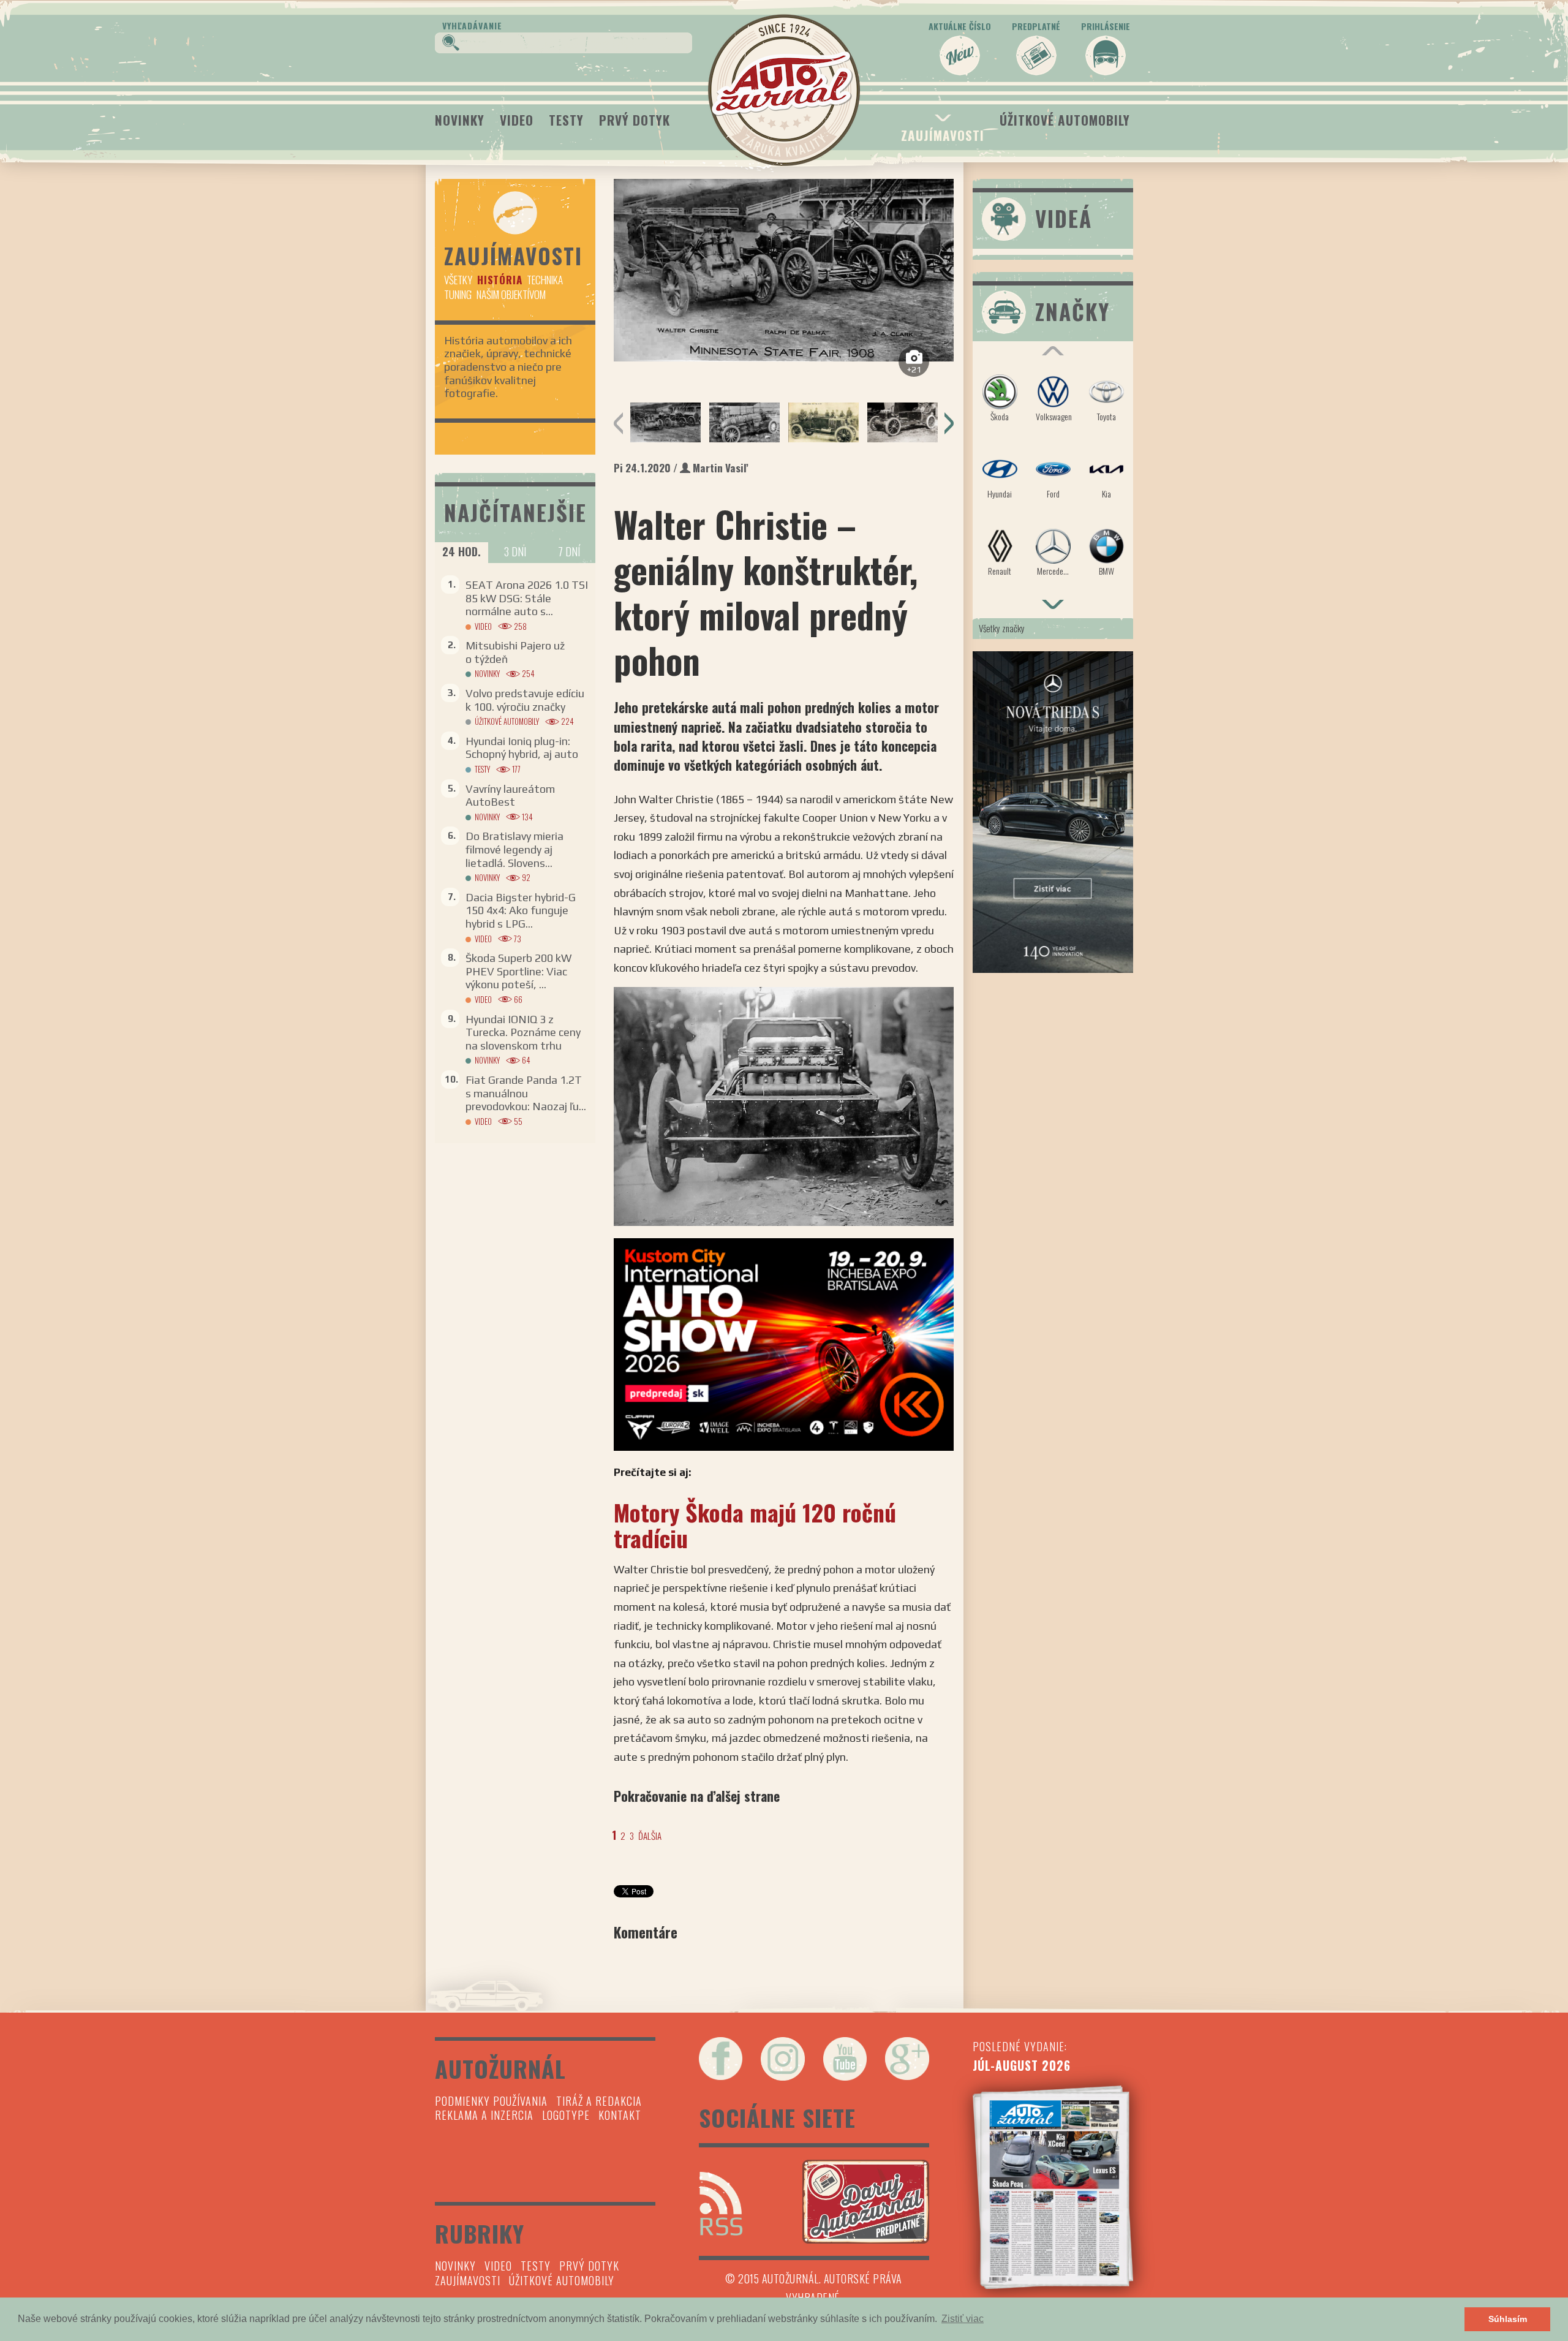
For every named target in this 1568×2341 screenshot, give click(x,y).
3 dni (515, 551)
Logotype (566, 2115)
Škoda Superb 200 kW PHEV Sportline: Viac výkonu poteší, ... (518, 971)
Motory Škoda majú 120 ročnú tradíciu (755, 1525)
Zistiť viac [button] (963, 2319)
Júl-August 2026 (1022, 2065)
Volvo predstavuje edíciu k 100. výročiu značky (525, 700)
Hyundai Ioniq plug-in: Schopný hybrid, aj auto (522, 748)
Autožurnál (784, 90)
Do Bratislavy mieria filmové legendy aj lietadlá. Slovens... (514, 849)
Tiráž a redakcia (599, 2101)
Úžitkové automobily (1065, 120)
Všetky (458, 280)
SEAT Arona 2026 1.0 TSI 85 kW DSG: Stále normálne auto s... (527, 598)
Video (517, 120)
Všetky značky (1002, 628)
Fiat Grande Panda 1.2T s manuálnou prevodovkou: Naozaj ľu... (526, 1093)
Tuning (458, 294)
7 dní (569, 551)
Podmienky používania (491, 2101)
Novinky (460, 120)
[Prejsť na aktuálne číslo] (1053, 2187)
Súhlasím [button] (1508, 2319)
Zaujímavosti (943, 135)
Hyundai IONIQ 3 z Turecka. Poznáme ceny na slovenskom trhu (523, 1032)
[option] (784, 270)
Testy (566, 120)
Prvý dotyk (635, 120)
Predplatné (1036, 26)
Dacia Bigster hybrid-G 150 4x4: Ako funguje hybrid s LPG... (521, 910)
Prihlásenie (1106, 26)
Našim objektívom (511, 294)
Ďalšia (650, 1836)
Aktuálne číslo (960, 26)
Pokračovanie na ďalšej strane (697, 1796)
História (499, 280)
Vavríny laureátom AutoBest (510, 796)
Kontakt (620, 2115)
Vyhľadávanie (472, 25)
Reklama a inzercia (484, 2115)
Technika (545, 280)
